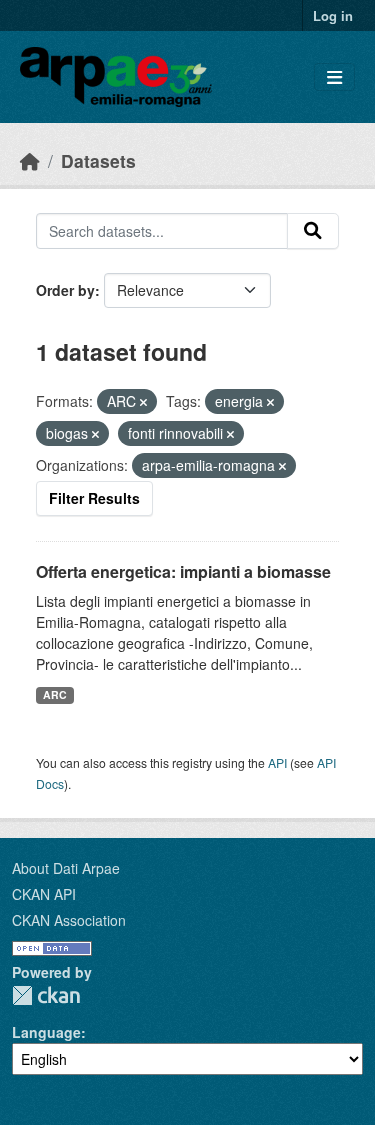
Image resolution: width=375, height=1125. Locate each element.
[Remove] (143, 402)
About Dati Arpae (66, 868)
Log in (333, 15)
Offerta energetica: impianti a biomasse (183, 571)
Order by (65, 290)
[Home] (30, 160)
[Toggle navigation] (334, 77)
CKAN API (44, 894)
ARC (55, 694)
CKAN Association (69, 920)
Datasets (98, 160)
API (277, 762)
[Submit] (313, 231)
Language (46, 1032)
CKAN (46, 995)
